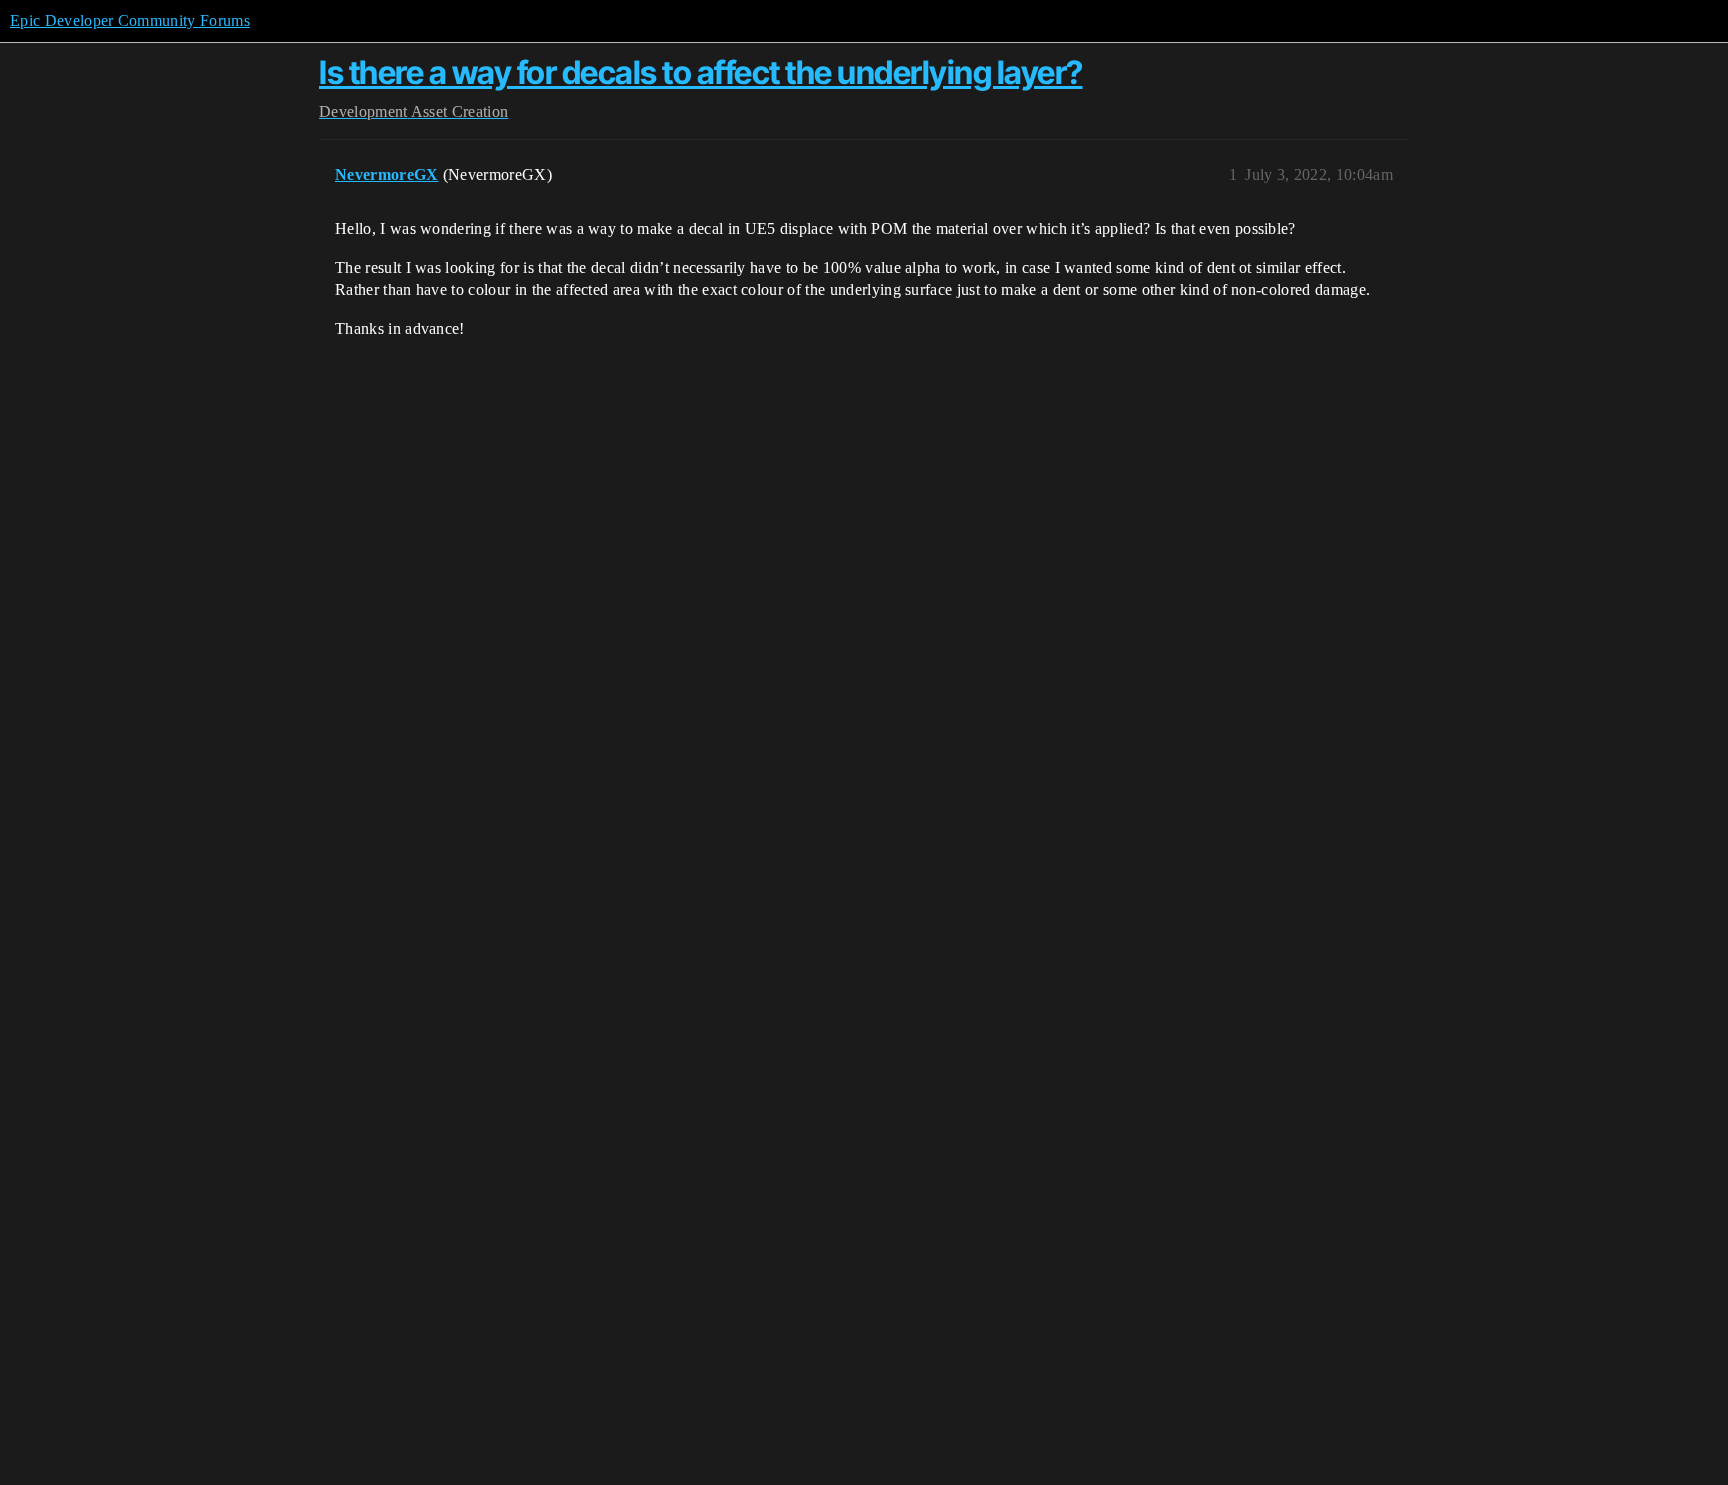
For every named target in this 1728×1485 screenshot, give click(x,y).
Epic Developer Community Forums (130, 20)
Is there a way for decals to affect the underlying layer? (701, 72)
